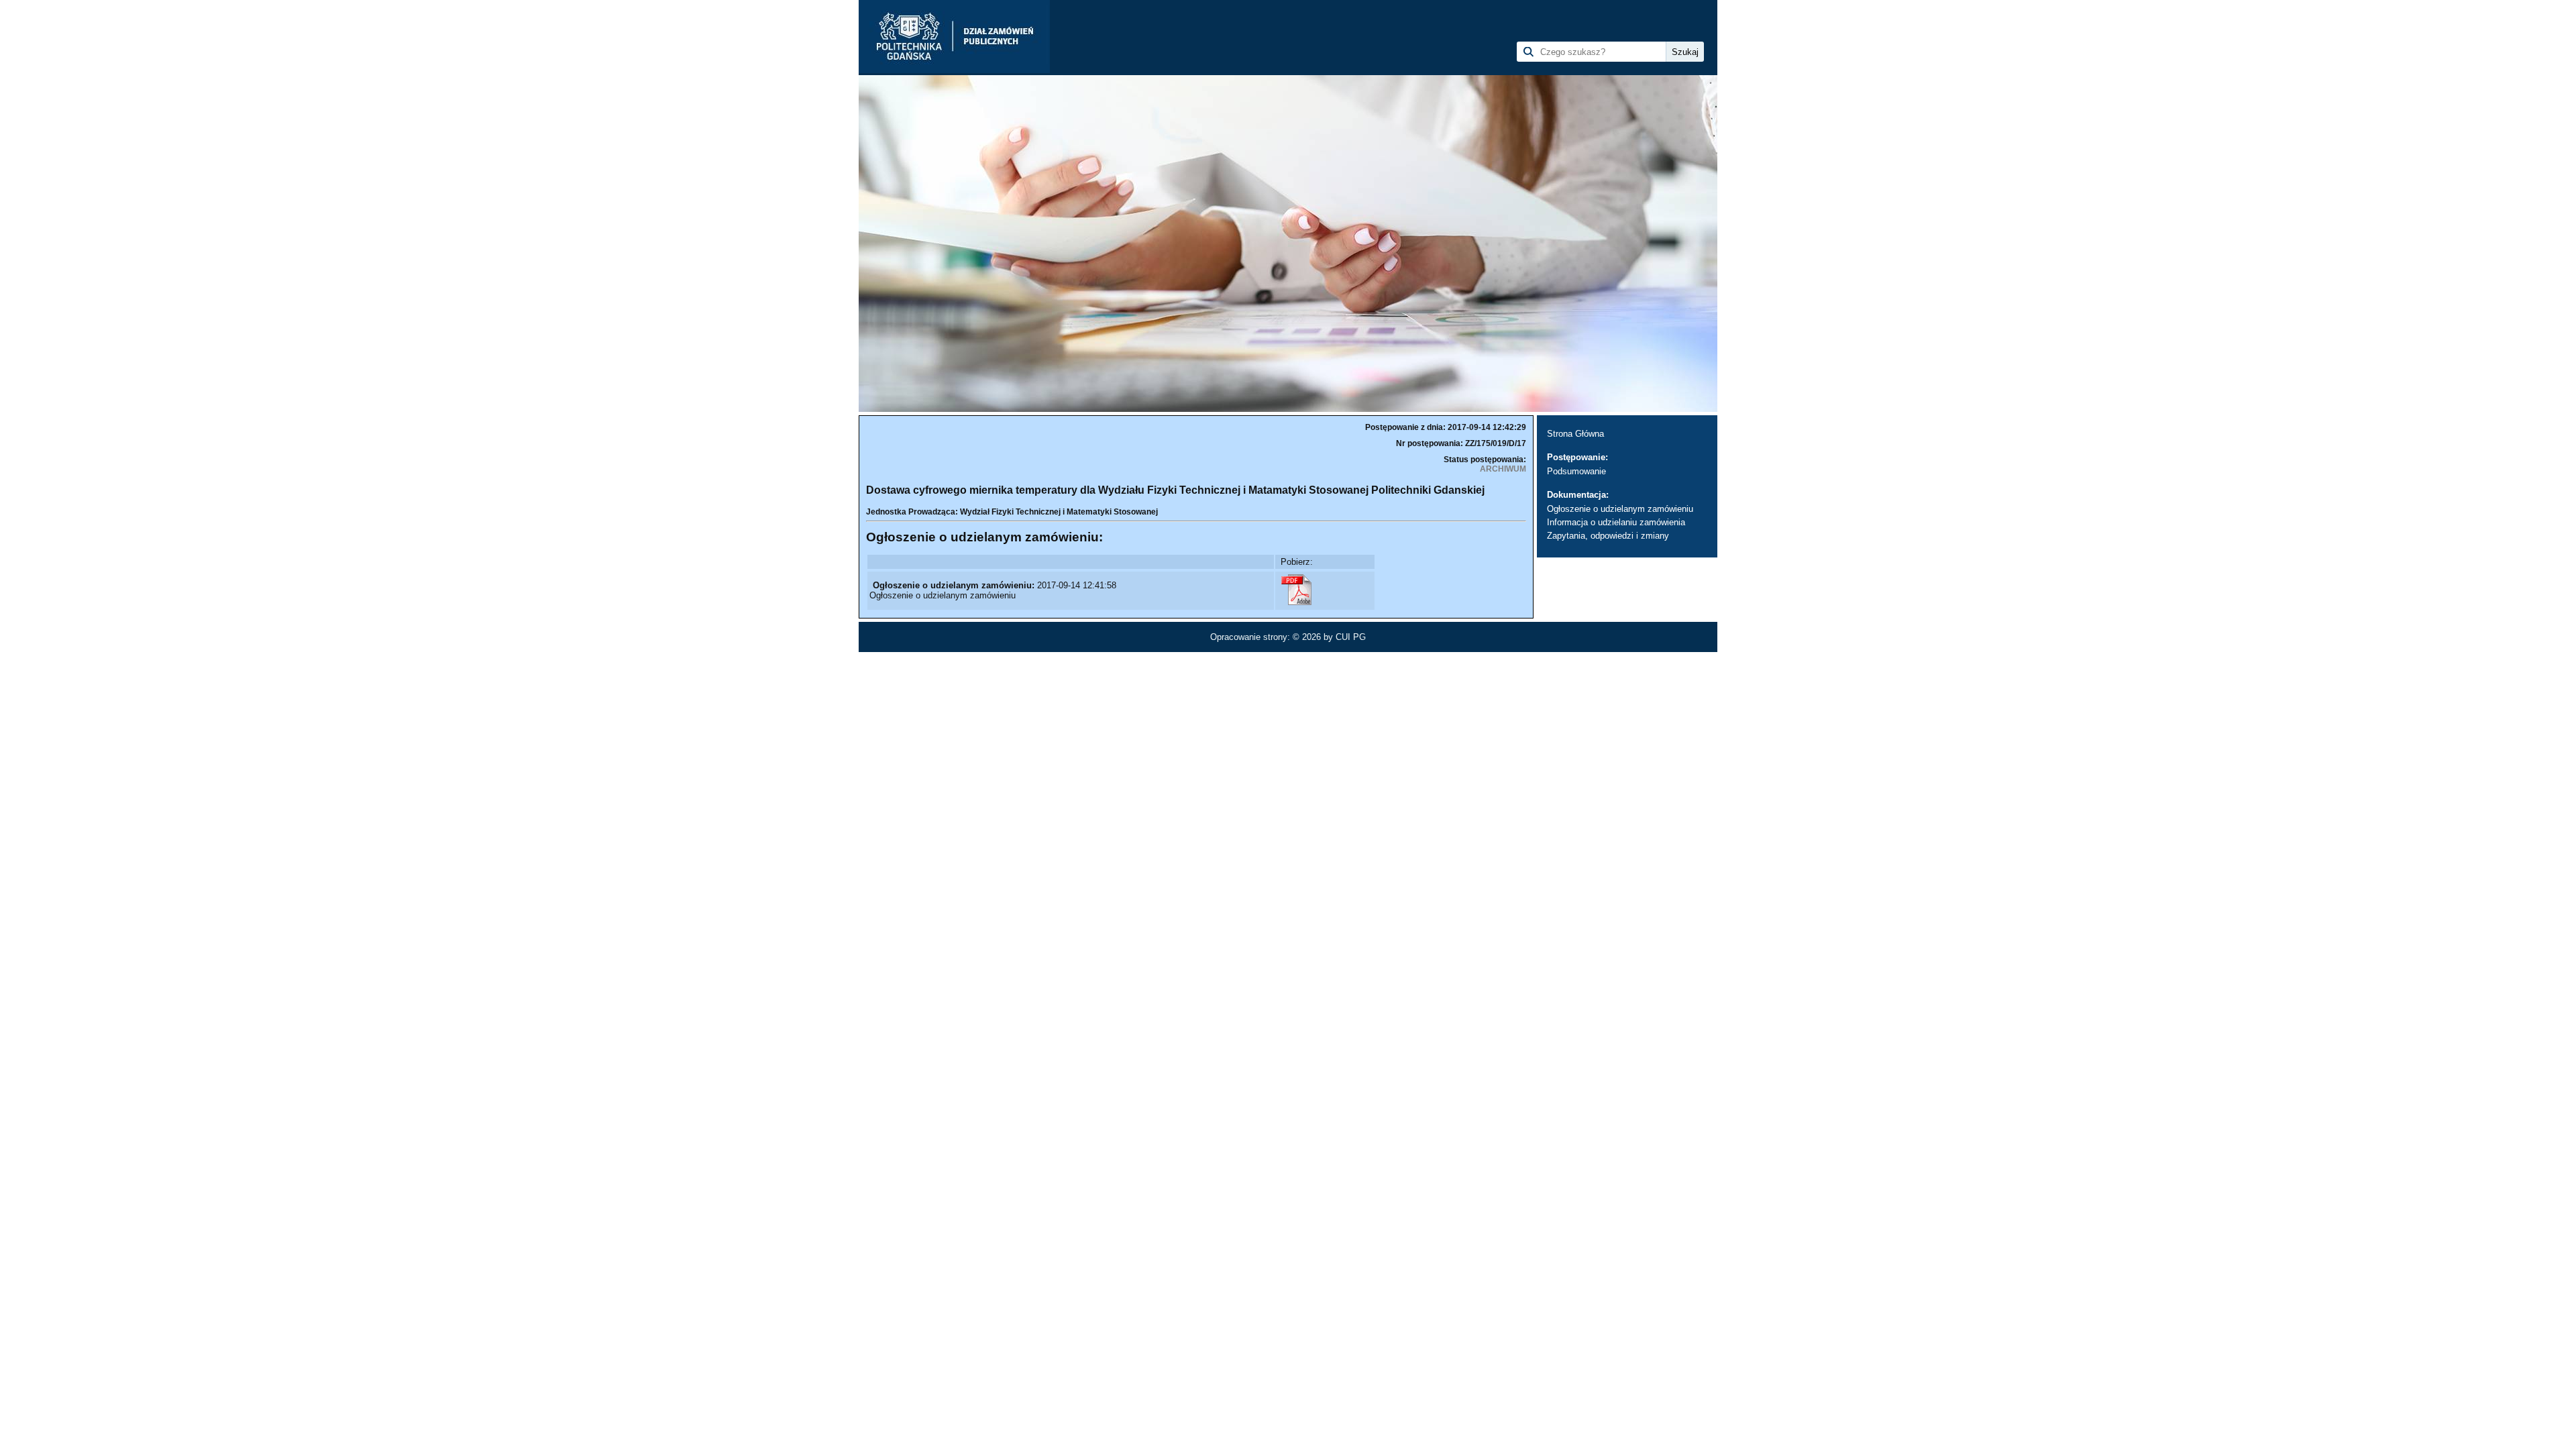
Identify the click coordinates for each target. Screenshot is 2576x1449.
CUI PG (1351, 637)
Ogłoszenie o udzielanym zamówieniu (1620, 509)
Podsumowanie (1576, 471)
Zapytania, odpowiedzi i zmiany (1608, 536)
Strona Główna (1575, 434)
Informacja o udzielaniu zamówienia (1616, 522)
